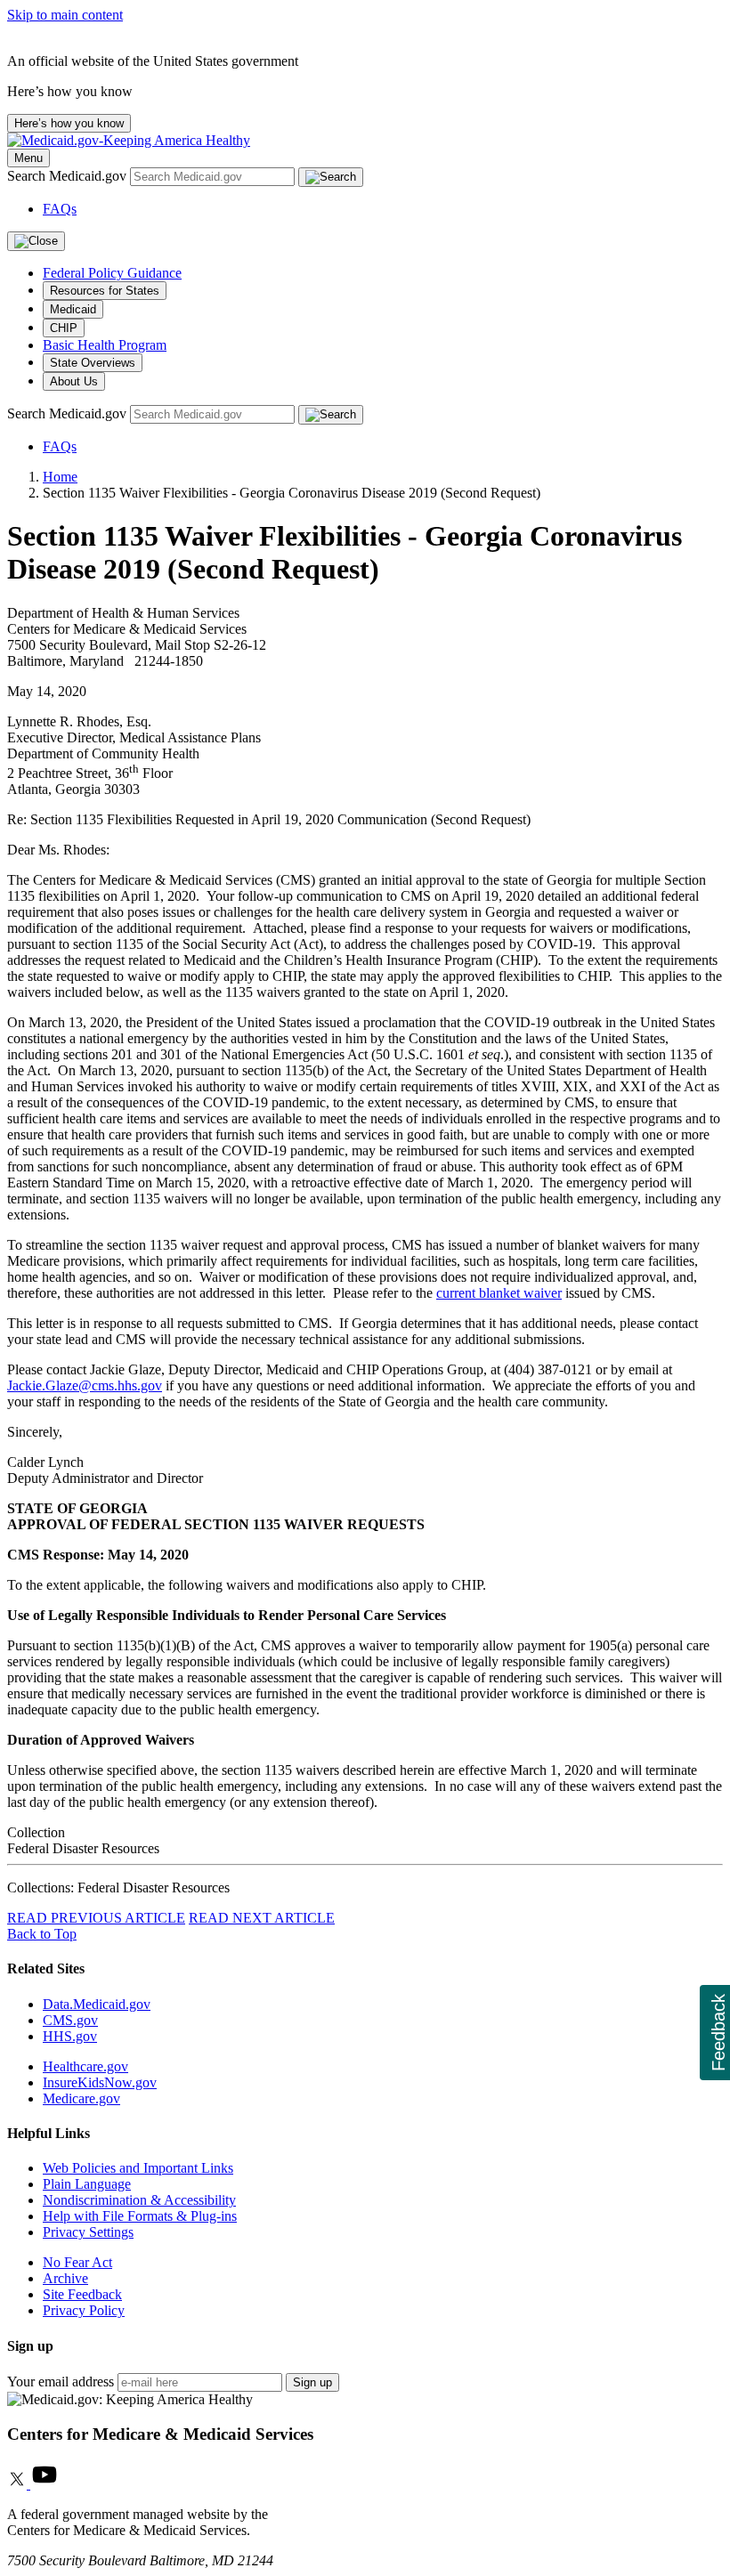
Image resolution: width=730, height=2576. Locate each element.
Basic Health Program (105, 345)
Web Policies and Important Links (138, 2168)
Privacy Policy (84, 2310)
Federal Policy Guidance (112, 273)
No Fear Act (77, 2262)
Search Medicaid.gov (69, 176)
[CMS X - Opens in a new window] (19, 2484)
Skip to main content (65, 15)
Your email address (61, 2382)
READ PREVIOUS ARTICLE (96, 1918)
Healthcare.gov (85, 2066)
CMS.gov (70, 2020)
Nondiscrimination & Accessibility (139, 2200)
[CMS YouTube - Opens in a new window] (45, 2484)
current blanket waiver (499, 1293)
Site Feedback (82, 2294)
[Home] (129, 140)
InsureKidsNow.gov (100, 2082)
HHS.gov (70, 2036)
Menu (28, 158)
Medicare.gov (81, 2098)
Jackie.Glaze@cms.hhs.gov (85, 1385)
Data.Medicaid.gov (97, 2004)
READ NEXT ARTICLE (262, 1918)
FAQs (60, 209)
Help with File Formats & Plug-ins (140, 2216)
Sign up (312, 2382)
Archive (65, 2278)
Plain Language (87, 2184)
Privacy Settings (88, 2232)
